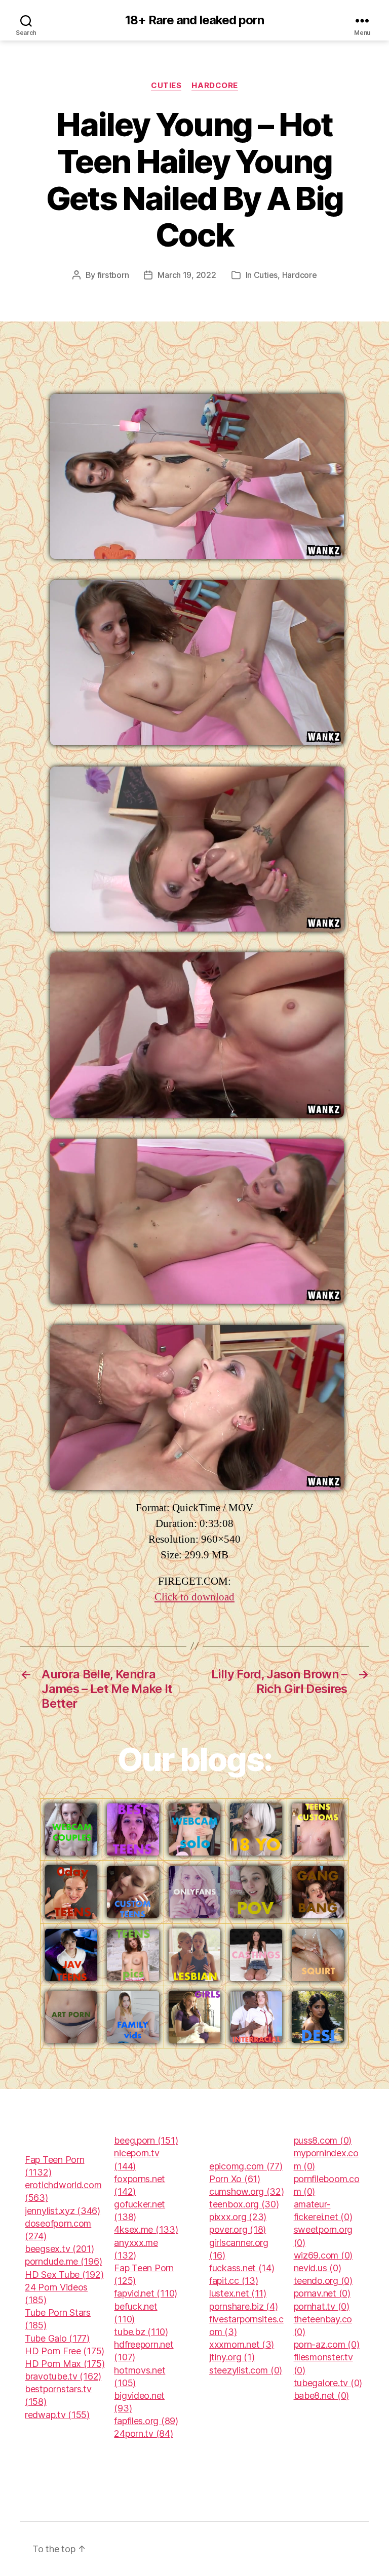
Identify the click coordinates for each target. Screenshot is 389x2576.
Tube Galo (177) (57, 2338)
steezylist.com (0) (246, 2370)
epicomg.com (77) (246, 2166)
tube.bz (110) (141, 2332)
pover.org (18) (238, 2229)
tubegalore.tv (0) (328, 2383)
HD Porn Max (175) (65, 2364)
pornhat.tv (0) (322, 2306)
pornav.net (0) (322, 2293)
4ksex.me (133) (146, 2229)
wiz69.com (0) (323, 2255)
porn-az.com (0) (327, 2344)
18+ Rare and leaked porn (194, 20)
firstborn (113, 275)
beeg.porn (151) (146, 2140)
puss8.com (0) (323, 2140)
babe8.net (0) (322, 2396)
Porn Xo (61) (235, 2179)
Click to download (194, 1597)
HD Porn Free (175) (65, 2351)
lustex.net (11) (238, 2293)
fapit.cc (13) (234, 2281)
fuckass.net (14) (242, 2268)
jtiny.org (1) (232, 2357)
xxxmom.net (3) (242, 2344)
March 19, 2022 (187, 275)
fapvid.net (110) (146, 2293)
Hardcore (215, 86)
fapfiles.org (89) (146, 2421)
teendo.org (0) (323, 2281)
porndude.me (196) (63, 2261)
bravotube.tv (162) (63, 2376)
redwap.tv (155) (57, 2415)
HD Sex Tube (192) (64, 2275)
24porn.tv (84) (143, 2433)
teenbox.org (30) (244, 2204)
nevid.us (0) (318, 2268)
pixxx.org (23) (238, 2217)
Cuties (166, 86)
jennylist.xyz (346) (63, 2211)
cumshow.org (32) (247, 2191)
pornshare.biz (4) (243, 2306)
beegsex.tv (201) (60, 2249)
